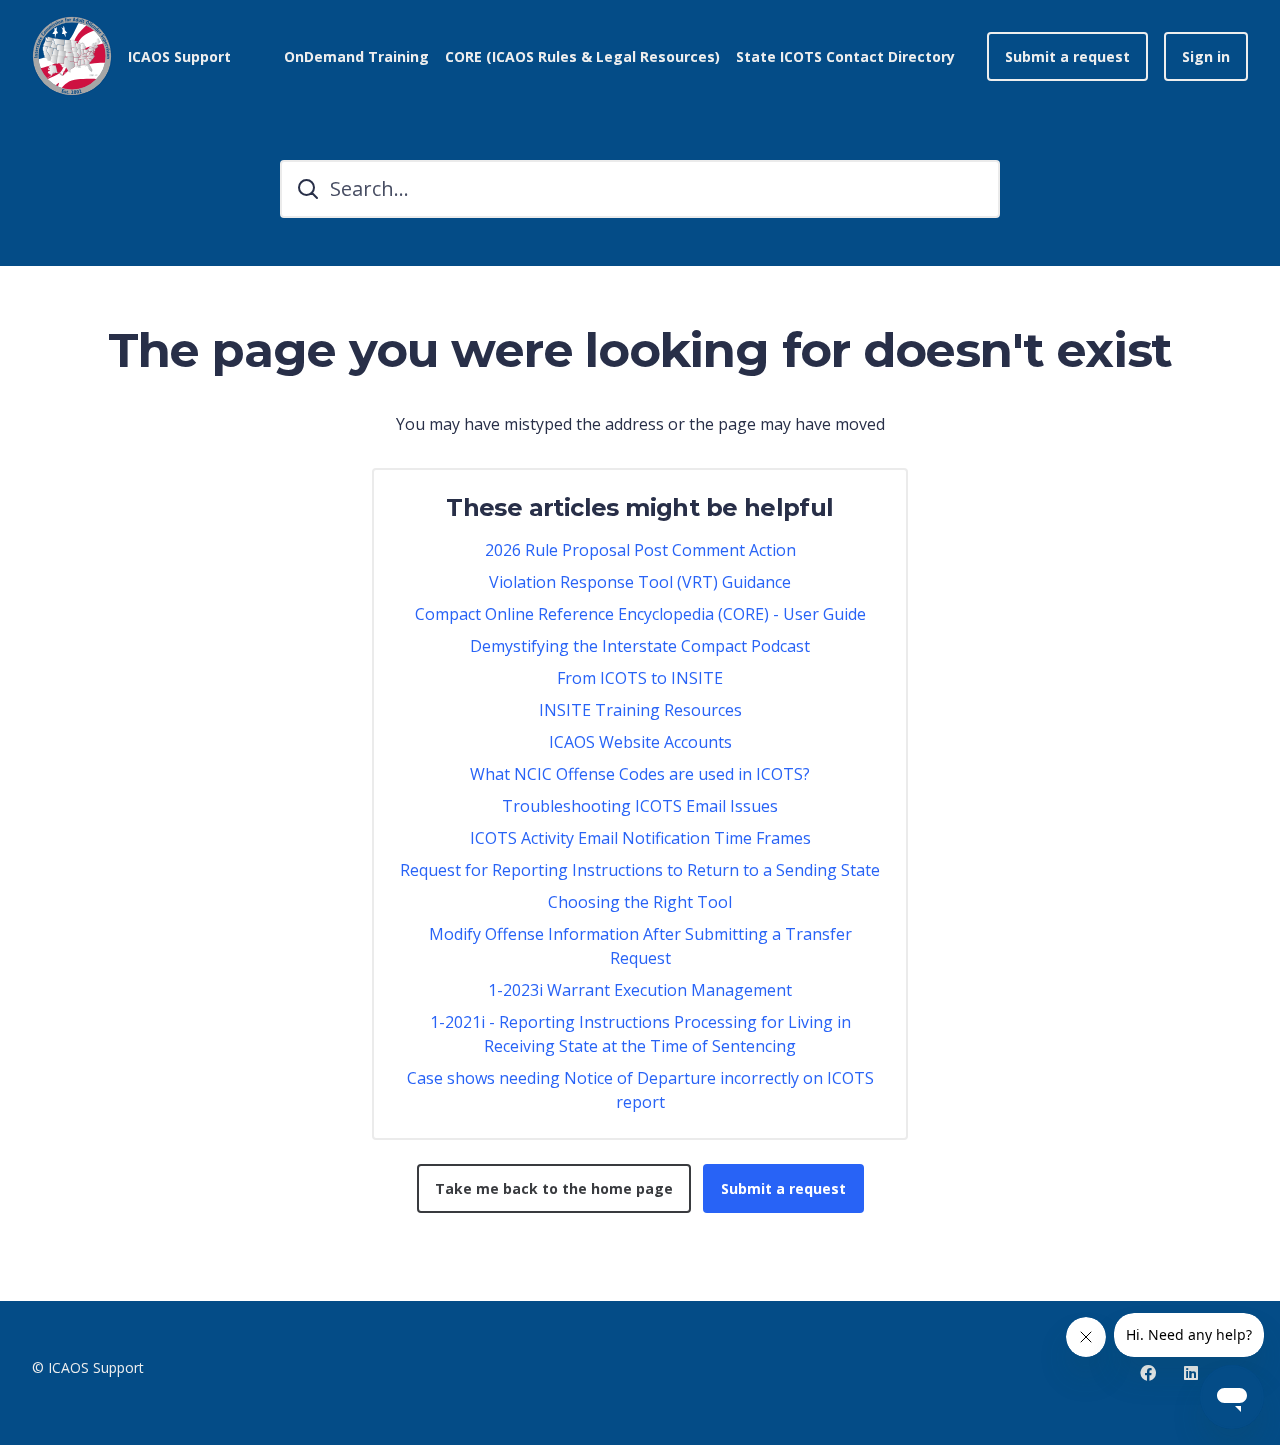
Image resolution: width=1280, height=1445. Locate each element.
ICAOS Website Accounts (640, 742)
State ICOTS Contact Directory (845, 56)
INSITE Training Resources (640, 710)
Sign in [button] (1206, 56)
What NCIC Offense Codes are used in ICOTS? (640, 774)
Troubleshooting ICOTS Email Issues (640, 806)
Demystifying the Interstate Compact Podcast (640, 646)
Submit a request (1067, 56)
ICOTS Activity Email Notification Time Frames (640, 838)
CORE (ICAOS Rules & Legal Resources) (582, 56)
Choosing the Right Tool (640, 902)
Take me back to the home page (554, 1188)
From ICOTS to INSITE (640, 678)
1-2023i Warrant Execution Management (640, 990)
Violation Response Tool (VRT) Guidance (640, 582)
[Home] (72, 56)
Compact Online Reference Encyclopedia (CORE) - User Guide (640, 614)
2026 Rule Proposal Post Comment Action (640, 550)
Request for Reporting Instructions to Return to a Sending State (640, 870)
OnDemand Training (356, 56)
